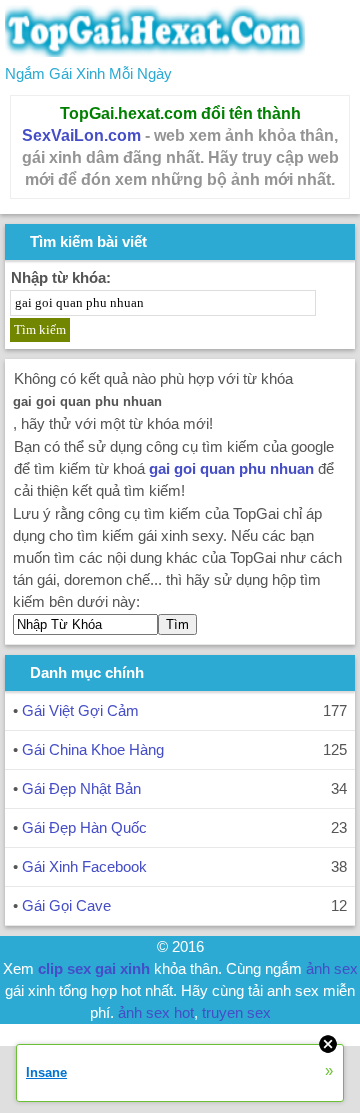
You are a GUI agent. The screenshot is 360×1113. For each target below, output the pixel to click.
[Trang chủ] (155, 51)
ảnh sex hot (156, 1012)
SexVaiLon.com (81, 135)
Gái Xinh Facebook (84, 866)
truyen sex (236, 1012)
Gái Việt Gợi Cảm (80, 710)
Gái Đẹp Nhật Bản (81, 788)
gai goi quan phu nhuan (231, 468)
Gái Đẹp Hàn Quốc (84, 827)
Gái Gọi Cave (66, 905)
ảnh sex (332, 968)
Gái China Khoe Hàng (93, 749)
